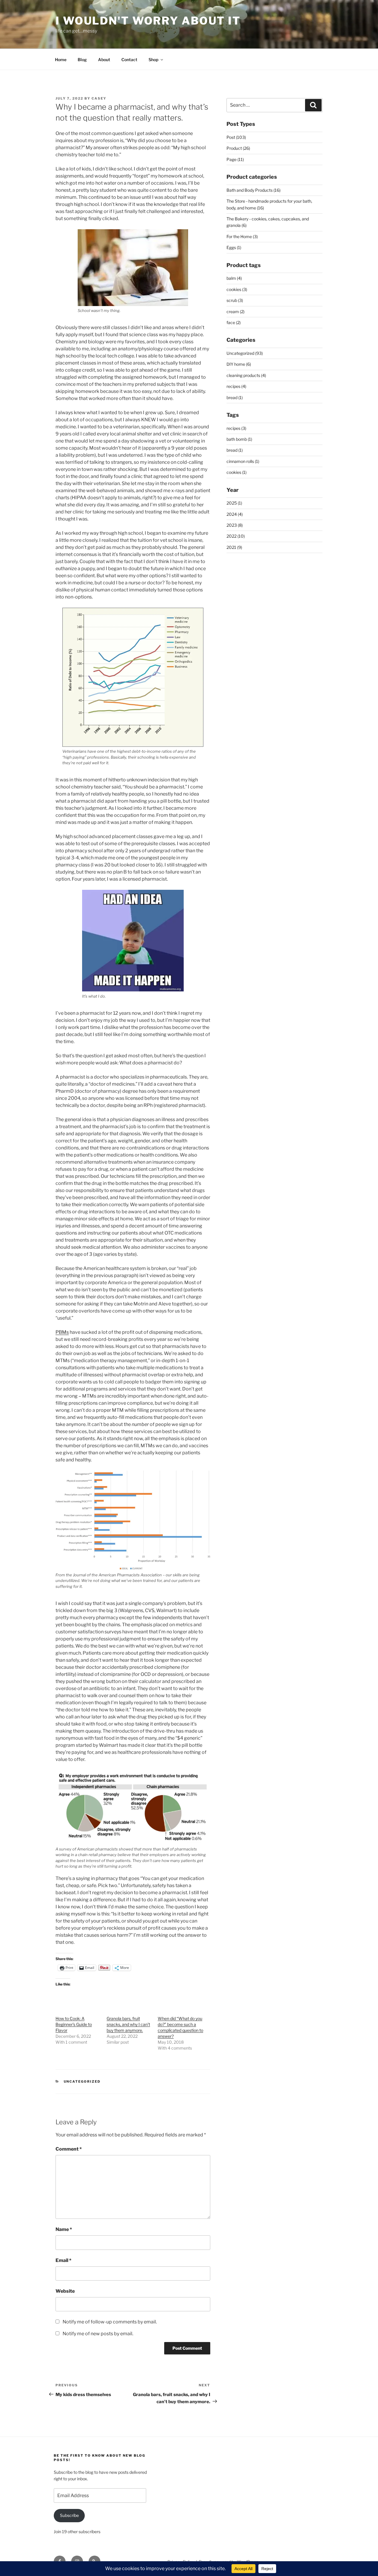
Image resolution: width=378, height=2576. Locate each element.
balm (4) (234, 278)
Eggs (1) (234, 247)
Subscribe (69, 2515)
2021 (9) (234, 547)
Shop (153, 60)
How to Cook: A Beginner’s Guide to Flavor (74, 2024)
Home (61, 60)
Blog (82, 60)
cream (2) (236, 312)
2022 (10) (236, 536)
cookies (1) (237, 472)
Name (64, 2229)
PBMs (62, 1332)
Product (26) (238, 148)
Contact (129, 60)
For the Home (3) (242, 236)
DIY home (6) (239, 364)
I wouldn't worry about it (148, 21)
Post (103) (236, 137)
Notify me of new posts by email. (98, 2334)
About (104, 60)
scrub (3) (235, 300)
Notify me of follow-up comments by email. (110, 2322)
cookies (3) (237, 289)
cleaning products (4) (246, 375)
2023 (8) (235, 525)
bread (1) (235, 397)
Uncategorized (82, 2081)
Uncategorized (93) (245, 353)
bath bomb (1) (239, 439)
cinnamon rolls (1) (243, 461)
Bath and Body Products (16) (254, 190)
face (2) (234, 322)
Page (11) (235, 159)
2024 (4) (235, 514)
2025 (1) (234, 503)
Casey (99, 98)
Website (65, 2291)
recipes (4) (236, 386)
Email (63, 2260)
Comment (69, 2149)
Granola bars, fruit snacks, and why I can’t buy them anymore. (128, 2024)
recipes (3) (236, 428)
